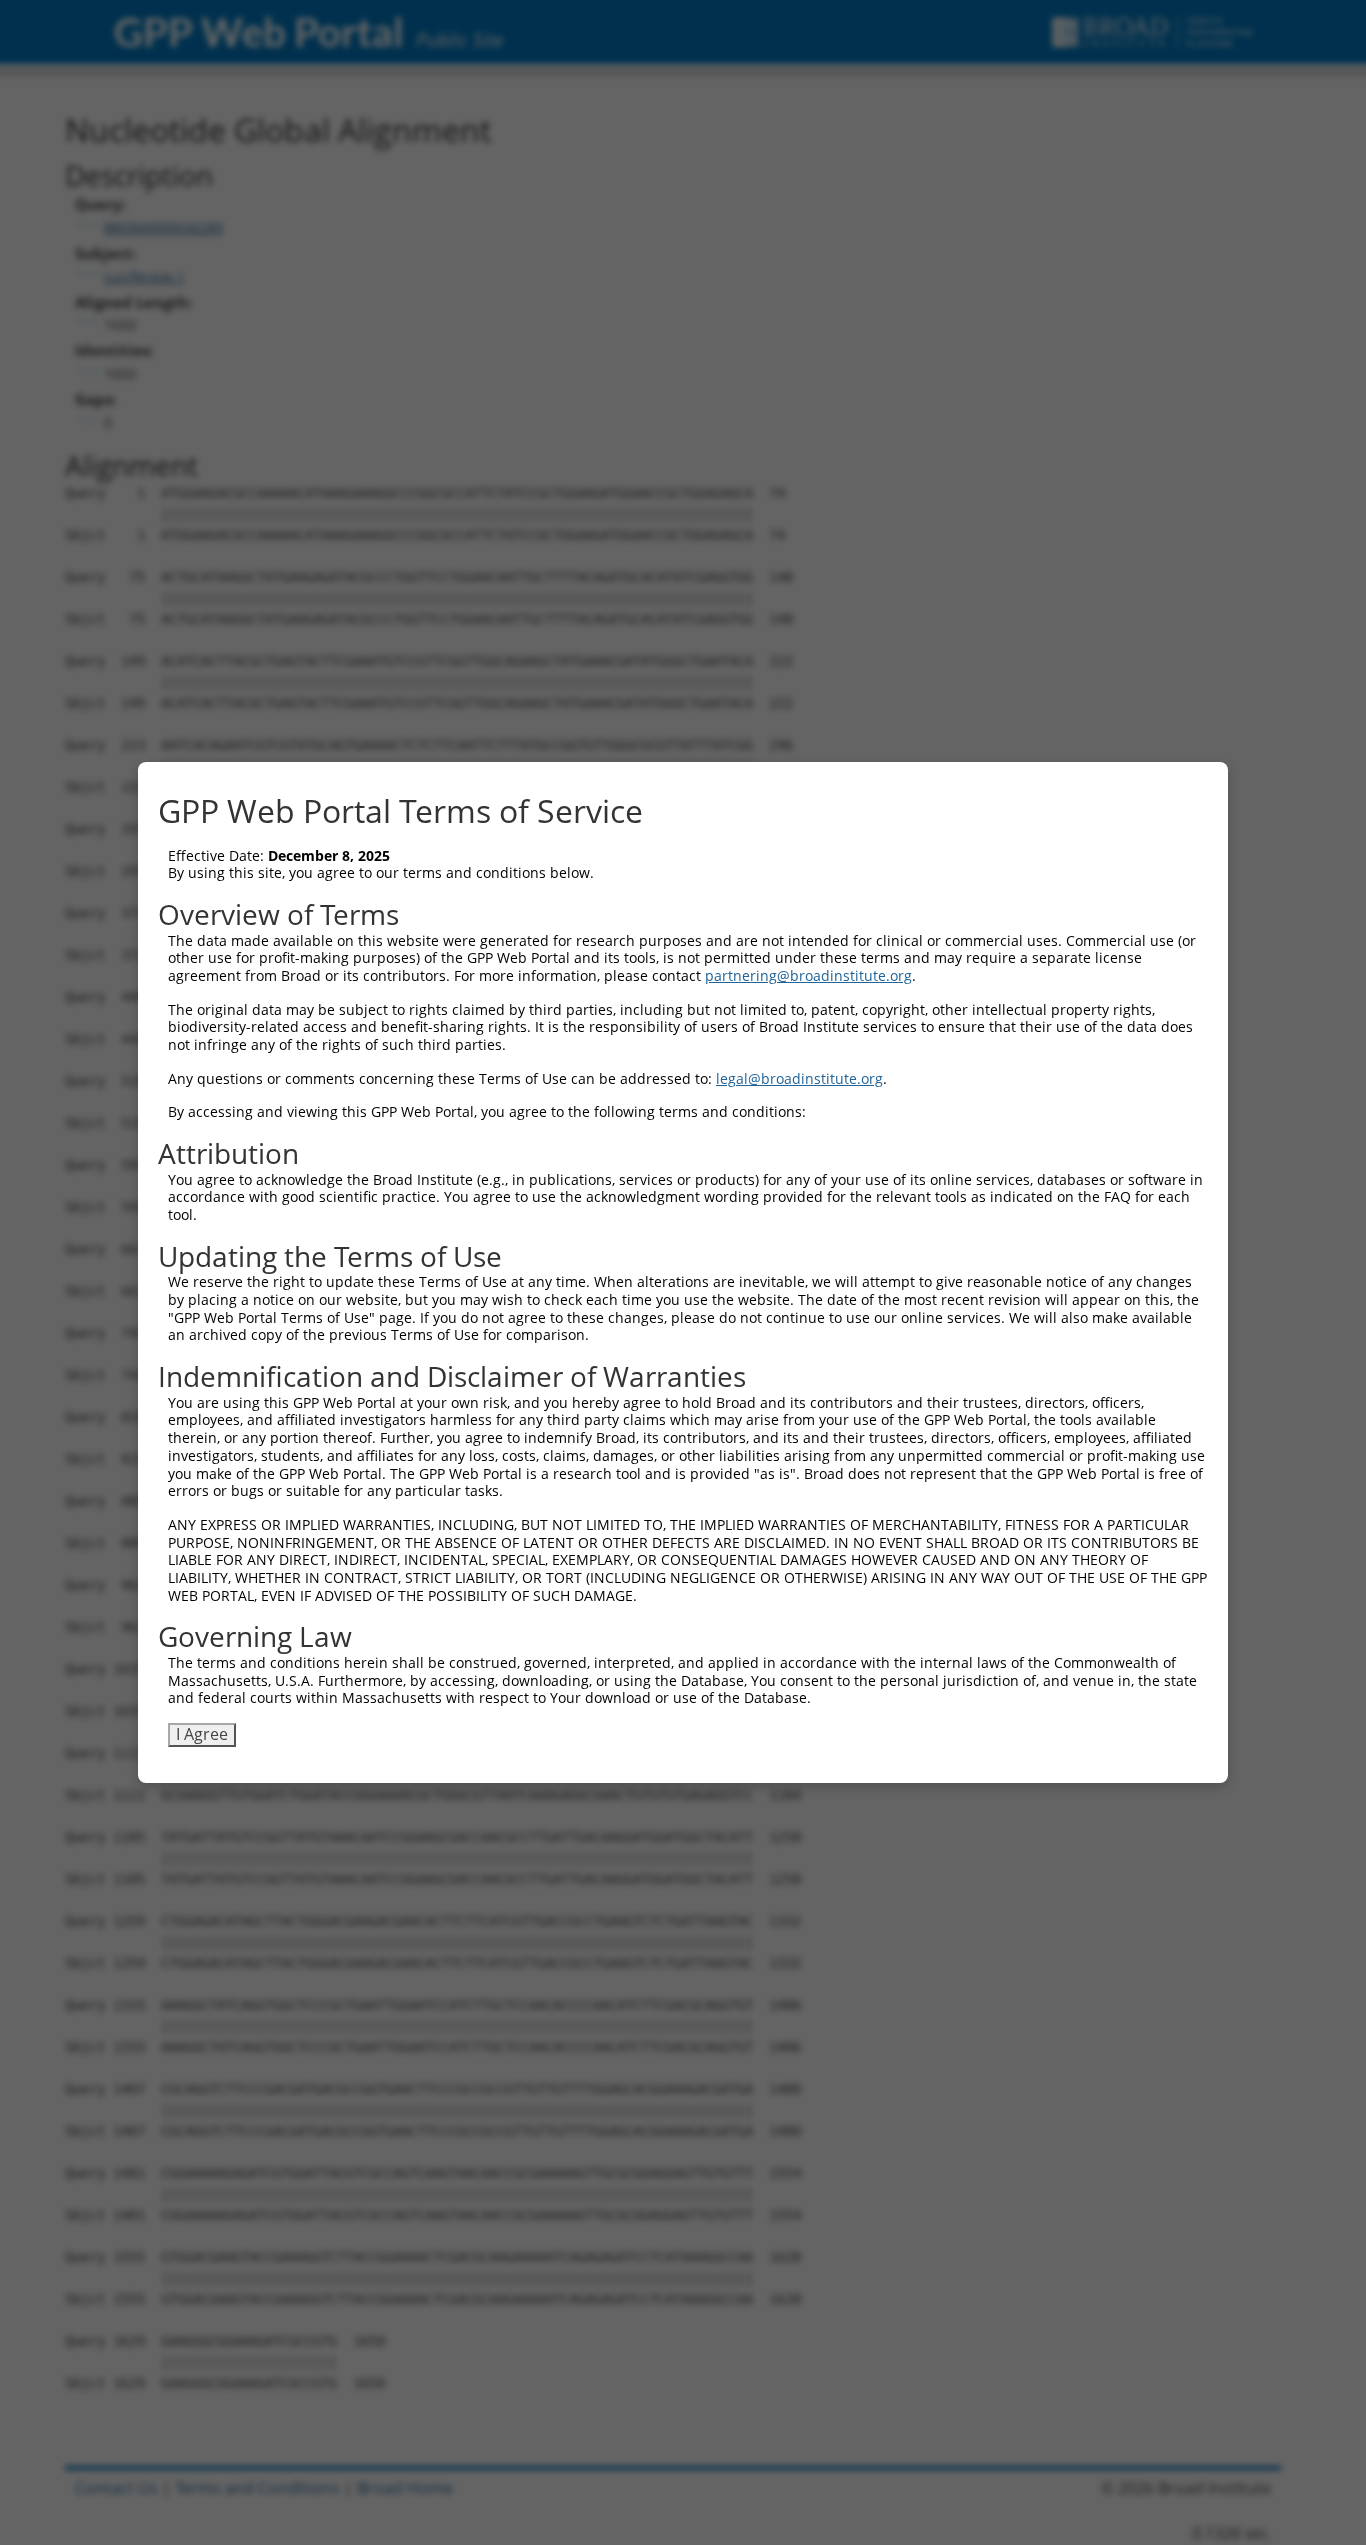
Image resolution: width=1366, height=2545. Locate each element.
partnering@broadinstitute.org (808, 975)
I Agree (202, 1734)
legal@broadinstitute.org (799, 1078)
